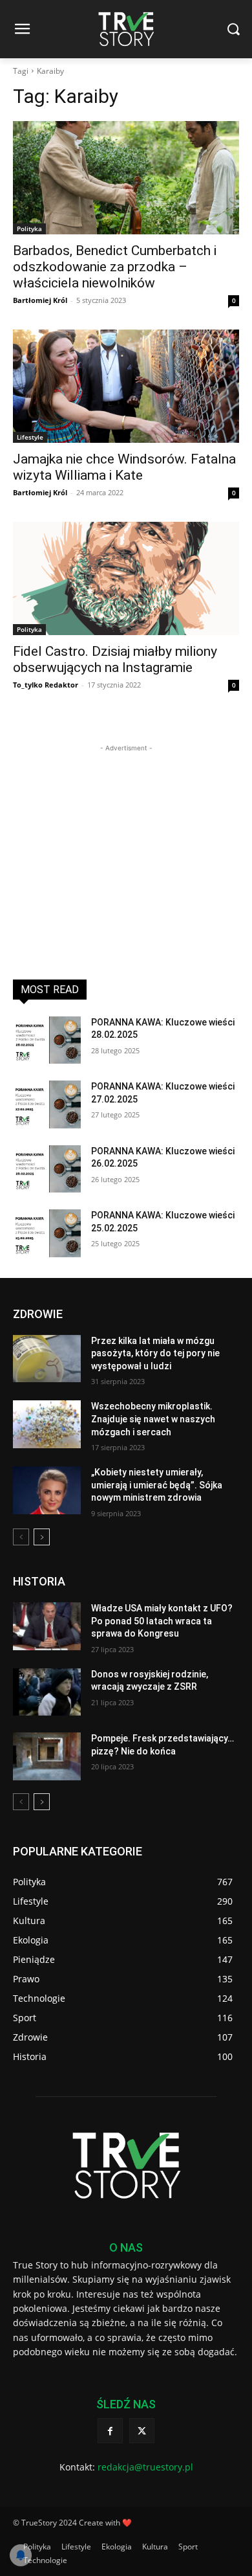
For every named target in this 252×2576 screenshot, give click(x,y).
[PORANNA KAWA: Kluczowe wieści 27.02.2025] (47, 1104)
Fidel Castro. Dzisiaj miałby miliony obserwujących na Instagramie (115, 659)
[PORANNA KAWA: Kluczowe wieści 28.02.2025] (47, 1040)
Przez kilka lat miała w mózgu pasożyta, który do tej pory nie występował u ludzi (155, 1353)
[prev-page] (21, 1537)
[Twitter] (142, 2431)
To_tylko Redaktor (46, 685)
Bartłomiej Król (40, 300)
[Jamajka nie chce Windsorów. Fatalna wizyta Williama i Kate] (126, 386)
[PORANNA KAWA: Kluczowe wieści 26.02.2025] (47, 1169)
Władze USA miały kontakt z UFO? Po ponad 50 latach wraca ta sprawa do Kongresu (162, 1621)
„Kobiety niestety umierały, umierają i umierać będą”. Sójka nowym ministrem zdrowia (157, 1485)
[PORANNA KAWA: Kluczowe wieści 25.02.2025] (47, 1233)
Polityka (29, 229)
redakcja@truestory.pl (145, 2467)
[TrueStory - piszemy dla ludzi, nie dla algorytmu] (126, 29)
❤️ (127, 2523)
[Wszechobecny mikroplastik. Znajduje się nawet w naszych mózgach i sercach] (47, 1424)
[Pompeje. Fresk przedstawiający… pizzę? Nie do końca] (47, 1756)
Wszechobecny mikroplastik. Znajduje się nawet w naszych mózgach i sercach (153, 1419)
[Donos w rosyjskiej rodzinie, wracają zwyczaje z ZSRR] (47, 1692)
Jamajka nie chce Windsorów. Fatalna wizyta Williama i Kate (124, 467)
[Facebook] (110, 2431)
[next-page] (42, 1537)
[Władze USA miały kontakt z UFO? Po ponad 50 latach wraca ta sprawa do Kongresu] (47, 1626)
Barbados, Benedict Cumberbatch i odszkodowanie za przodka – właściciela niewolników (115, 267)
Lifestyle (30, 437)
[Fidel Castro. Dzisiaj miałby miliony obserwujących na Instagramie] (126, 578)
